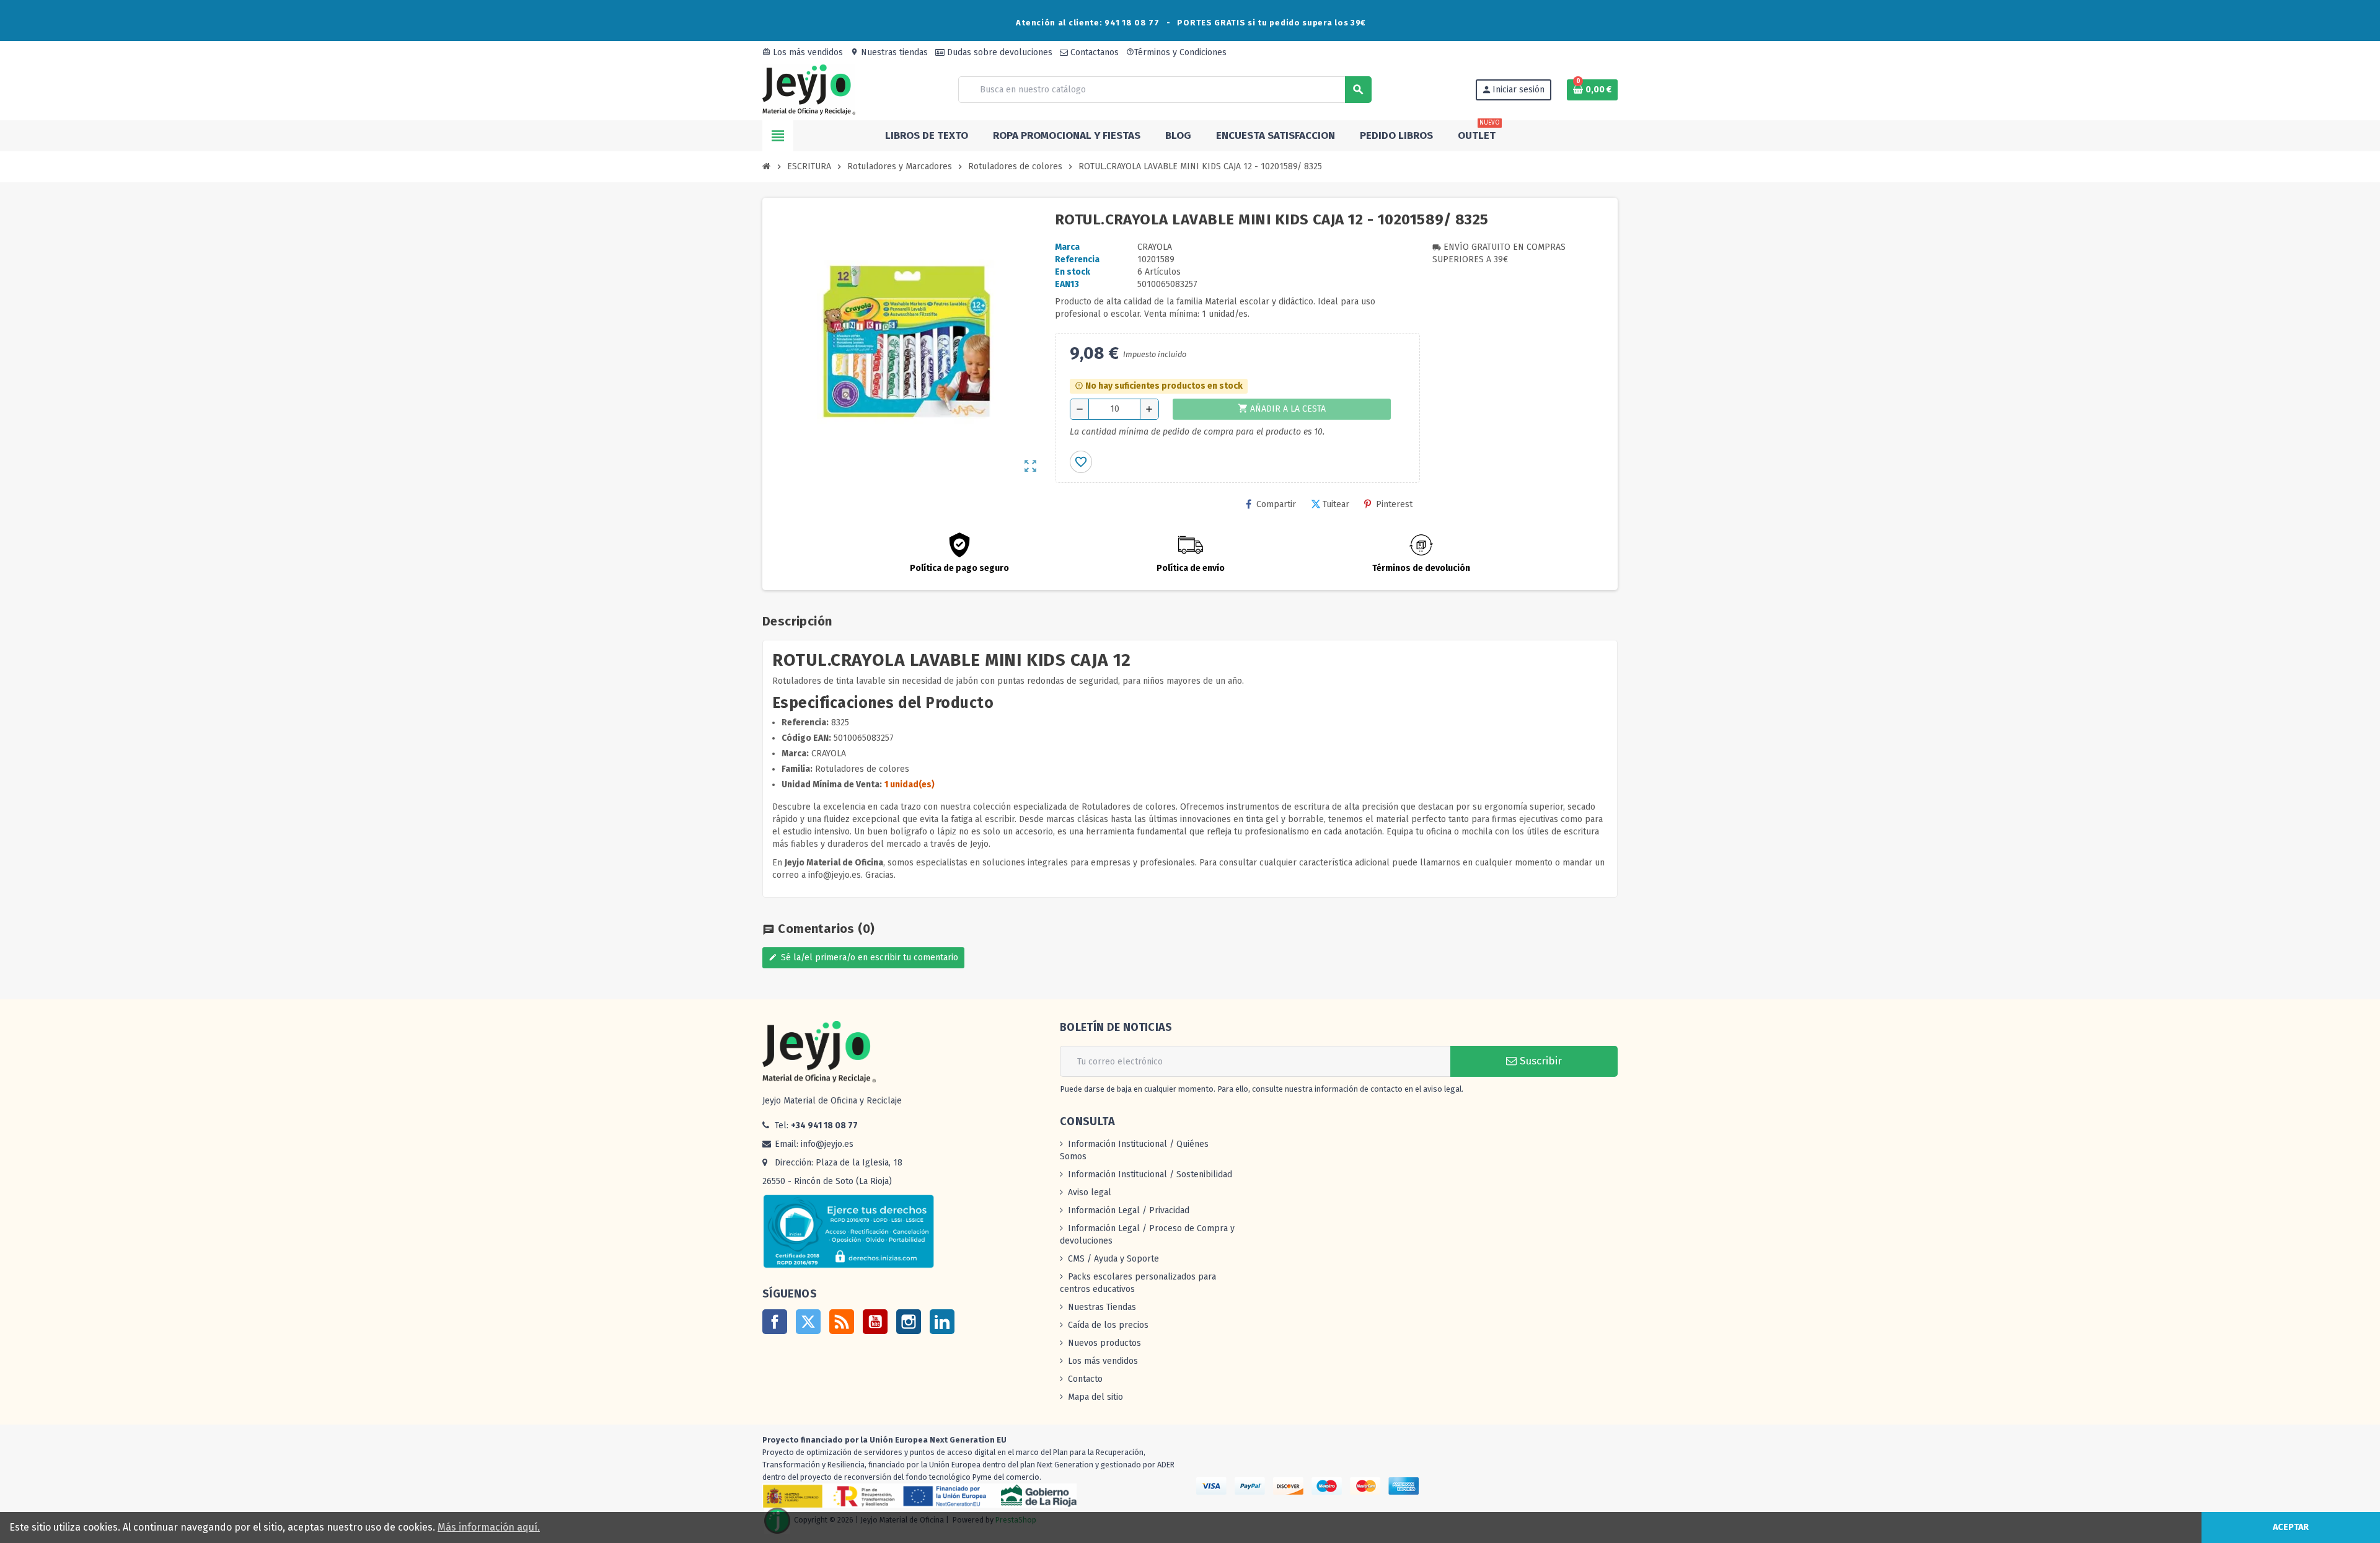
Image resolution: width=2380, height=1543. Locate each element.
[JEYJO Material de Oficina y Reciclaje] (809, 89)
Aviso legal (1090, 1192)
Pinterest (1394, 504)
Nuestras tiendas (889, 52)
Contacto (1085, 1379)
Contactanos (1093, 52)
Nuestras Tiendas (1102, 1307)
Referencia (1077, 259)
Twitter (808, 1322)
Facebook (775, 1322)
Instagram (909, 1322)
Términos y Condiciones (1176, 52)
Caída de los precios (1108, 1325)
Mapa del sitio (1095, 1397)
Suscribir (1539, 1061)
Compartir (1276, 504)
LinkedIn (942, 1322)
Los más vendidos (803, 52)
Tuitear (1336, 504)
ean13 (1067, 284)
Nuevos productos (1104, 1343)
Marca (1067, 247)
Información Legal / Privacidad (1129, 1210)
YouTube (875, 1322)
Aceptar (2291, 1527)
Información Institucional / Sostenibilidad (1150, 1174)
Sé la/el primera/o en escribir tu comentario (863, 957)
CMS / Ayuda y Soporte (1113, 1259)
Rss (842, 1322)
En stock (1073, 272)
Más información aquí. (489, 1527)
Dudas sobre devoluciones (998, 52)
